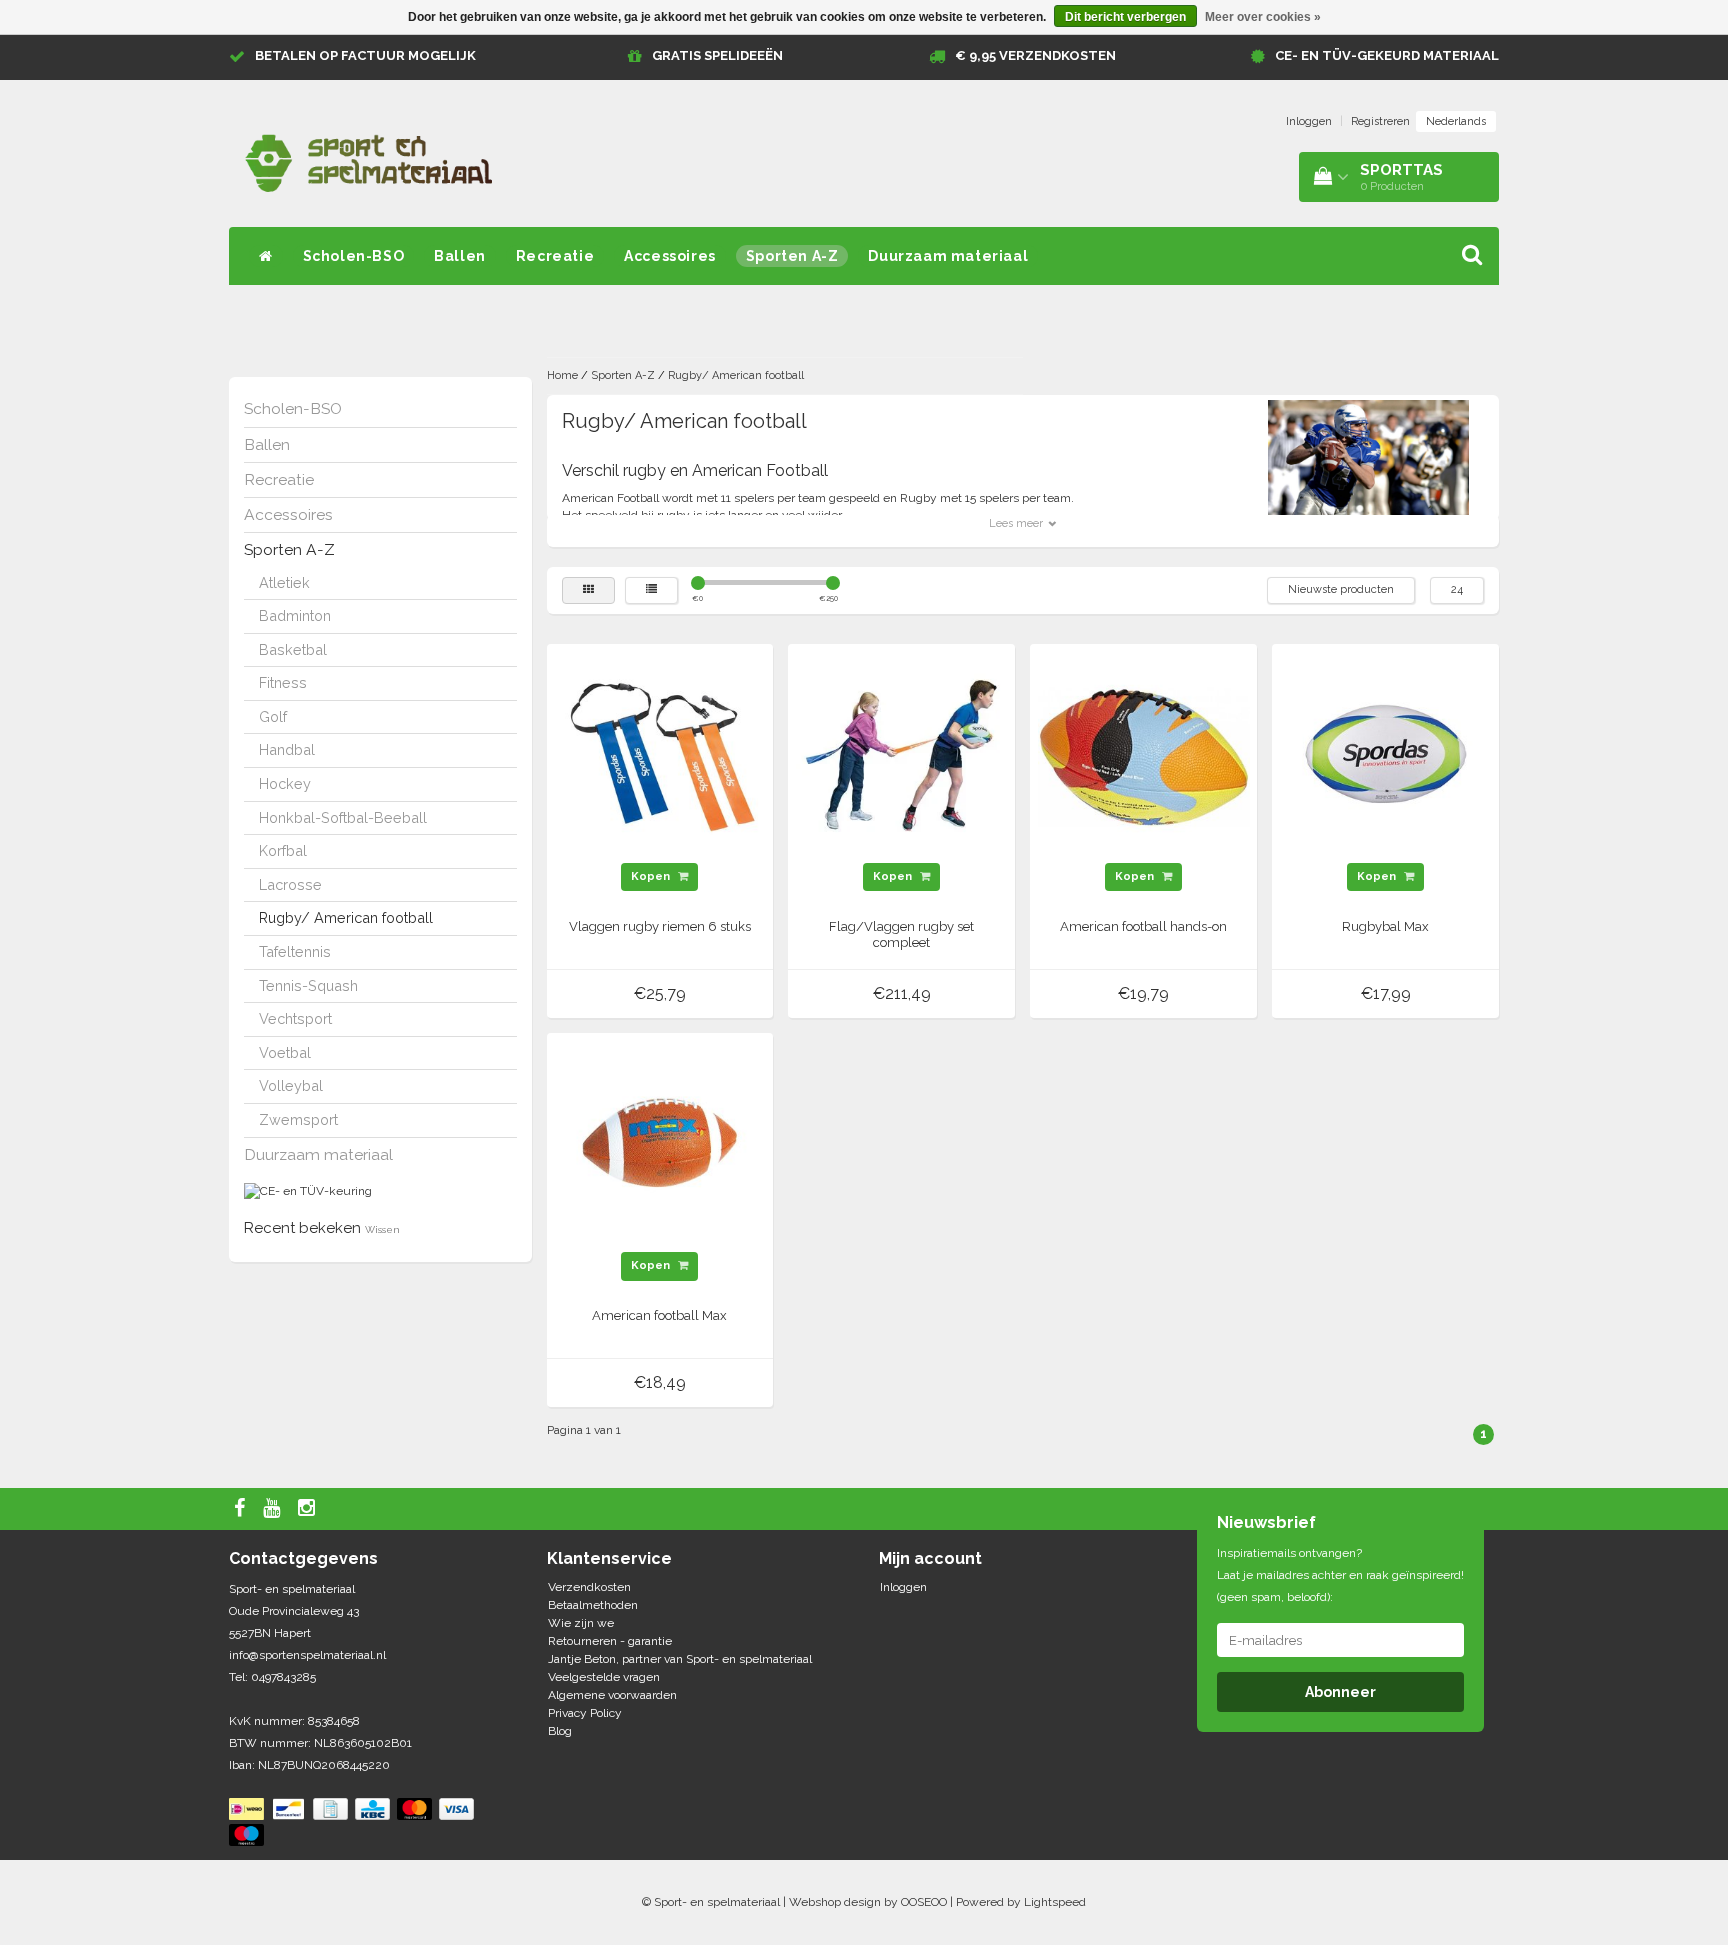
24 (1457, 589)
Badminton (295, 615)
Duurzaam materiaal (948, 256)
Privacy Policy (585, 1713)
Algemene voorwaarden (612, 1695)
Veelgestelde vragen (604, 1677)
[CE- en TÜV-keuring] (308, 1191)
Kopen (652, 876)
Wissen (382, 1229)
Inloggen (1309, 121)
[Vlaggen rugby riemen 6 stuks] (660, 756)
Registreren (1380, 121)
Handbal (287, 749)
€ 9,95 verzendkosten (1035, 55)
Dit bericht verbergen (1125, 17)
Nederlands (1456, 121)
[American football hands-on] (1144, 756)
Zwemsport (298, 1119)
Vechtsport (295, 1018)
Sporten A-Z (792, 256)
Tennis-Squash (308, 985)
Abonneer (1340, 1692)
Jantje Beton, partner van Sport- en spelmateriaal (680, 1659)
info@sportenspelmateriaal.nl (307, 1655)
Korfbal (283, 850)
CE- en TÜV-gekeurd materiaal (1387, 55)
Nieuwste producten (1341, 589)
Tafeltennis (295, 951)
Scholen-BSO (354, 256)
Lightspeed (1055, 1902)
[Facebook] (242, 1509)
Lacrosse (290, 884)
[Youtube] (274, 1509)
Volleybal (291, 1085)
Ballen (460, 256)
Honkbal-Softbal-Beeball (343, 817)
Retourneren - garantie (610, 1641)
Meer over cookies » (1263, 17)
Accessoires (670, 256)
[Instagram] (309, 1509)
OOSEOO (924, 1902)
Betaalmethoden (593, 1605)
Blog (560, 1731)
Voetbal (285, 1052)
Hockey (285, 783)
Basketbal (293, 649)
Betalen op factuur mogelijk (365, 55)
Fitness (283, 682)
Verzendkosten (589, 1587)
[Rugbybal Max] (1386, 756)
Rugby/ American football (346, 917)
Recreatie (555, 256)
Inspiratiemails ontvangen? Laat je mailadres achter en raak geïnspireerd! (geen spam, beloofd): (1340, 1575)
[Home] (266, 256)
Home (562, 375)
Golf (273, 716)
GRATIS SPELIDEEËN (717, 55)
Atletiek (284, 582)
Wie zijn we (581, 1623)
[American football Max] (660, 1146)
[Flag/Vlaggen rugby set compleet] (902, 756)
